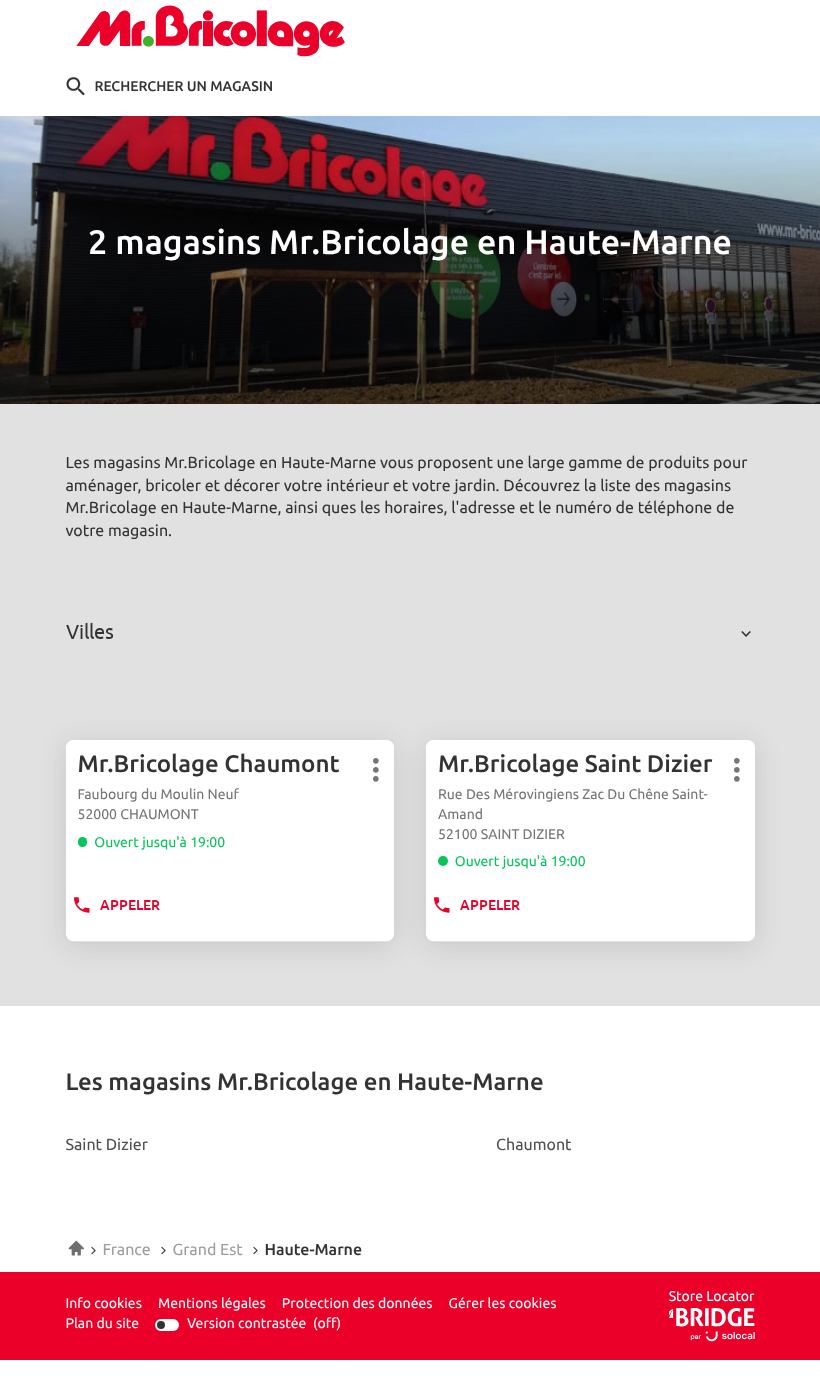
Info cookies (104, 1305)
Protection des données (357, 1305)
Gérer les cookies (503, 1304)
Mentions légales (212, 1305)
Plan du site (103, 1324)
